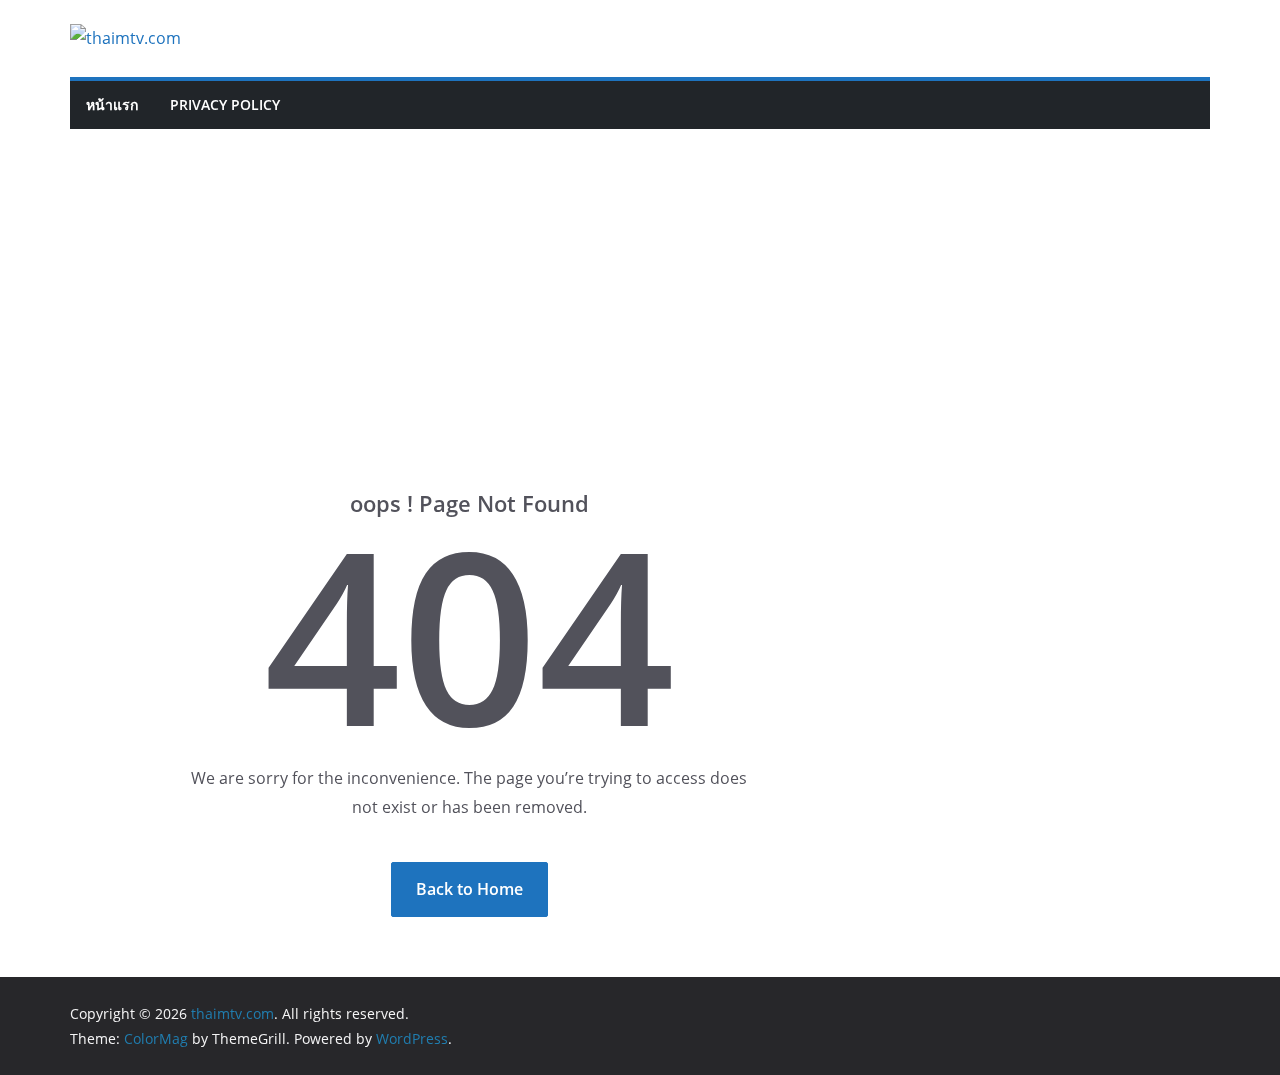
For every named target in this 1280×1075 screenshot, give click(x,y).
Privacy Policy (225, 104)
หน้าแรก (112, 104)
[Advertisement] (640, 279)
